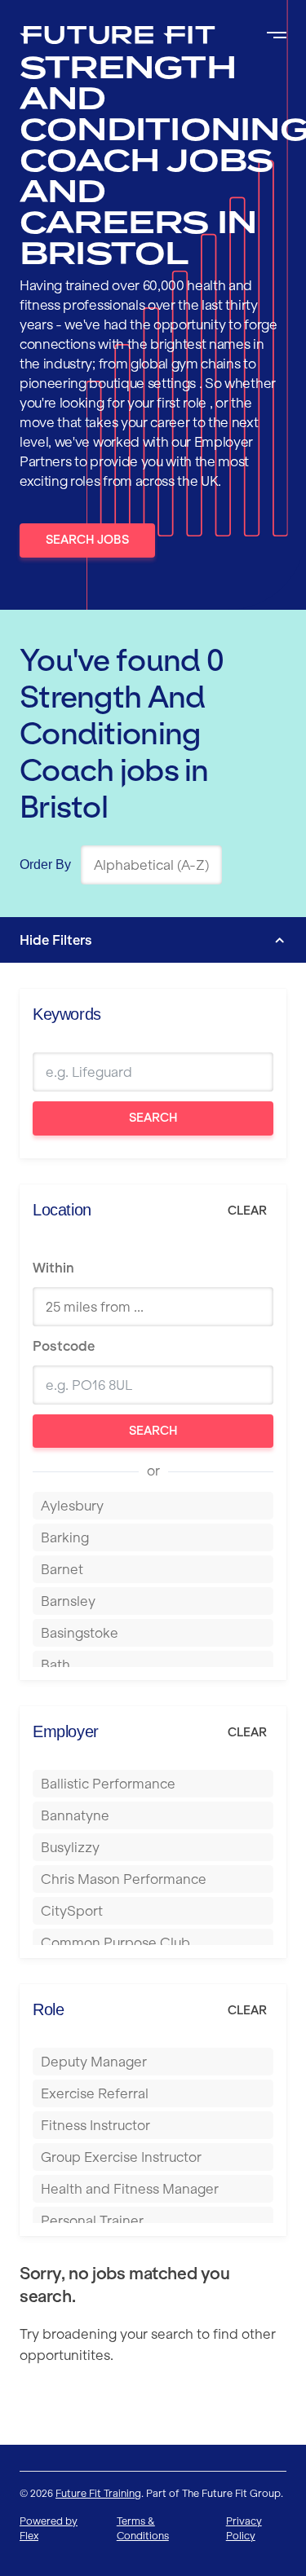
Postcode (64, 1346)
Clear (247, 1211)
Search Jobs (87, 540)
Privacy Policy (244, 2528)
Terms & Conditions (143, 2528)
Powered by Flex (49, 2528)
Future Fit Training (98, 2493)
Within (53, 1268)
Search (153, 1118)
